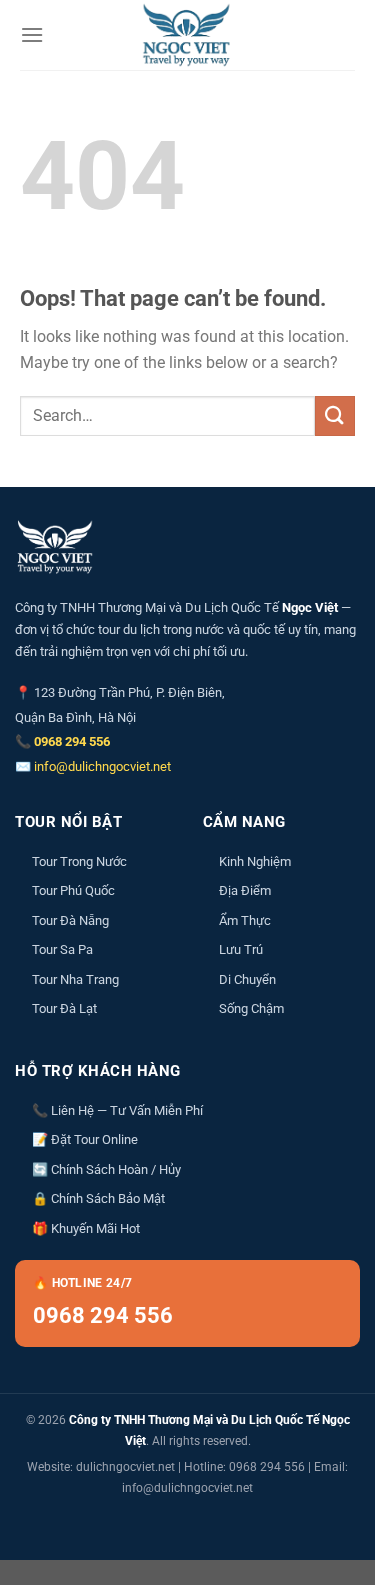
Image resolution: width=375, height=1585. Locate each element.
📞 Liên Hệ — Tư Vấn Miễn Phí (117, 1110)
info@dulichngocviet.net (102, 766)
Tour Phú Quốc (73, 890)
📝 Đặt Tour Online (85, 1139)
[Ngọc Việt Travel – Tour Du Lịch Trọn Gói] (188, 35)
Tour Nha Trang (75, 979)
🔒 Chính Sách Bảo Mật (98, 1198)
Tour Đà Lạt (64, 1008)
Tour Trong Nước (79, 861)
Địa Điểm (245, 890)
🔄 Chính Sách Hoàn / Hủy (106, 1169)
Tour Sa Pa (62, 949)
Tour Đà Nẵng (70, 920)
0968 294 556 (72, 741)
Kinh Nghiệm (255, 861)
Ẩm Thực (245, 920)
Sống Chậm (251, 1008)
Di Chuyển (247, 979)
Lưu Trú (241, 949)
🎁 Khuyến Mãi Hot (86, 1228)
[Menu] (32, 34)
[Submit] (335, 415)
